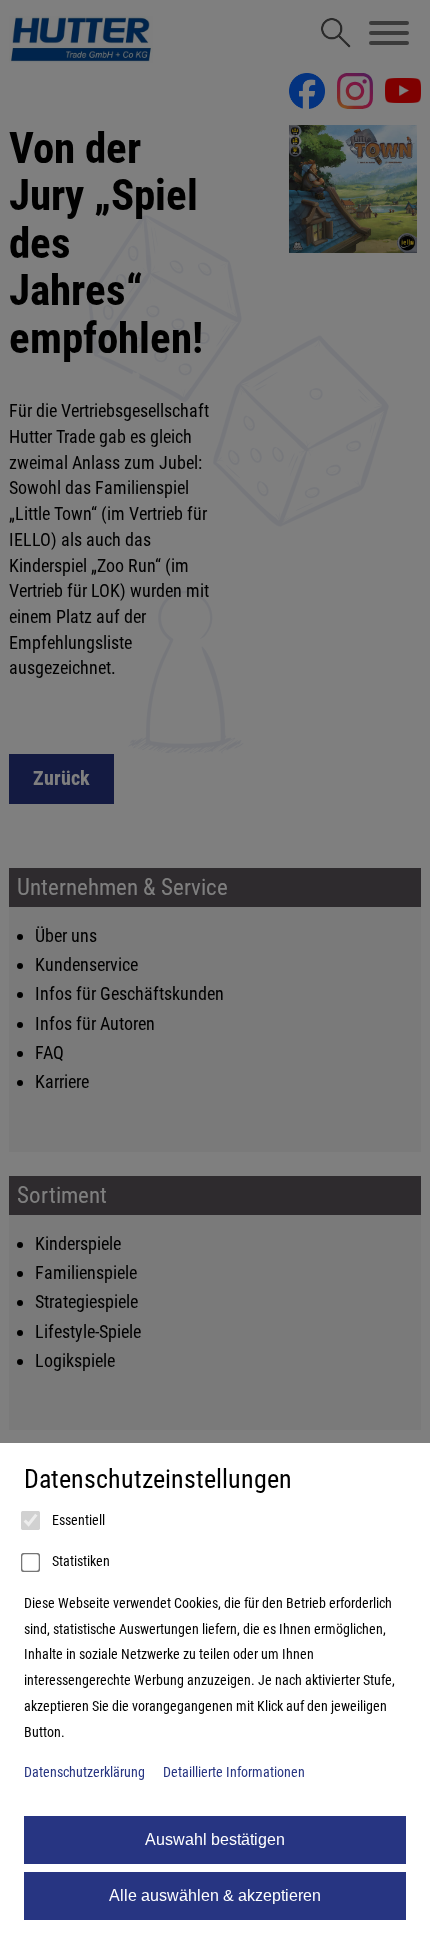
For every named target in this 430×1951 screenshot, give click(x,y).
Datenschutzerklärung (84, 1772)
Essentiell (77, 1520)
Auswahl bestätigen (215, 1839)
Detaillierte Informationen (234, 1772)
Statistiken (79, 1561)
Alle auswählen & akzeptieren (215, 1895)
